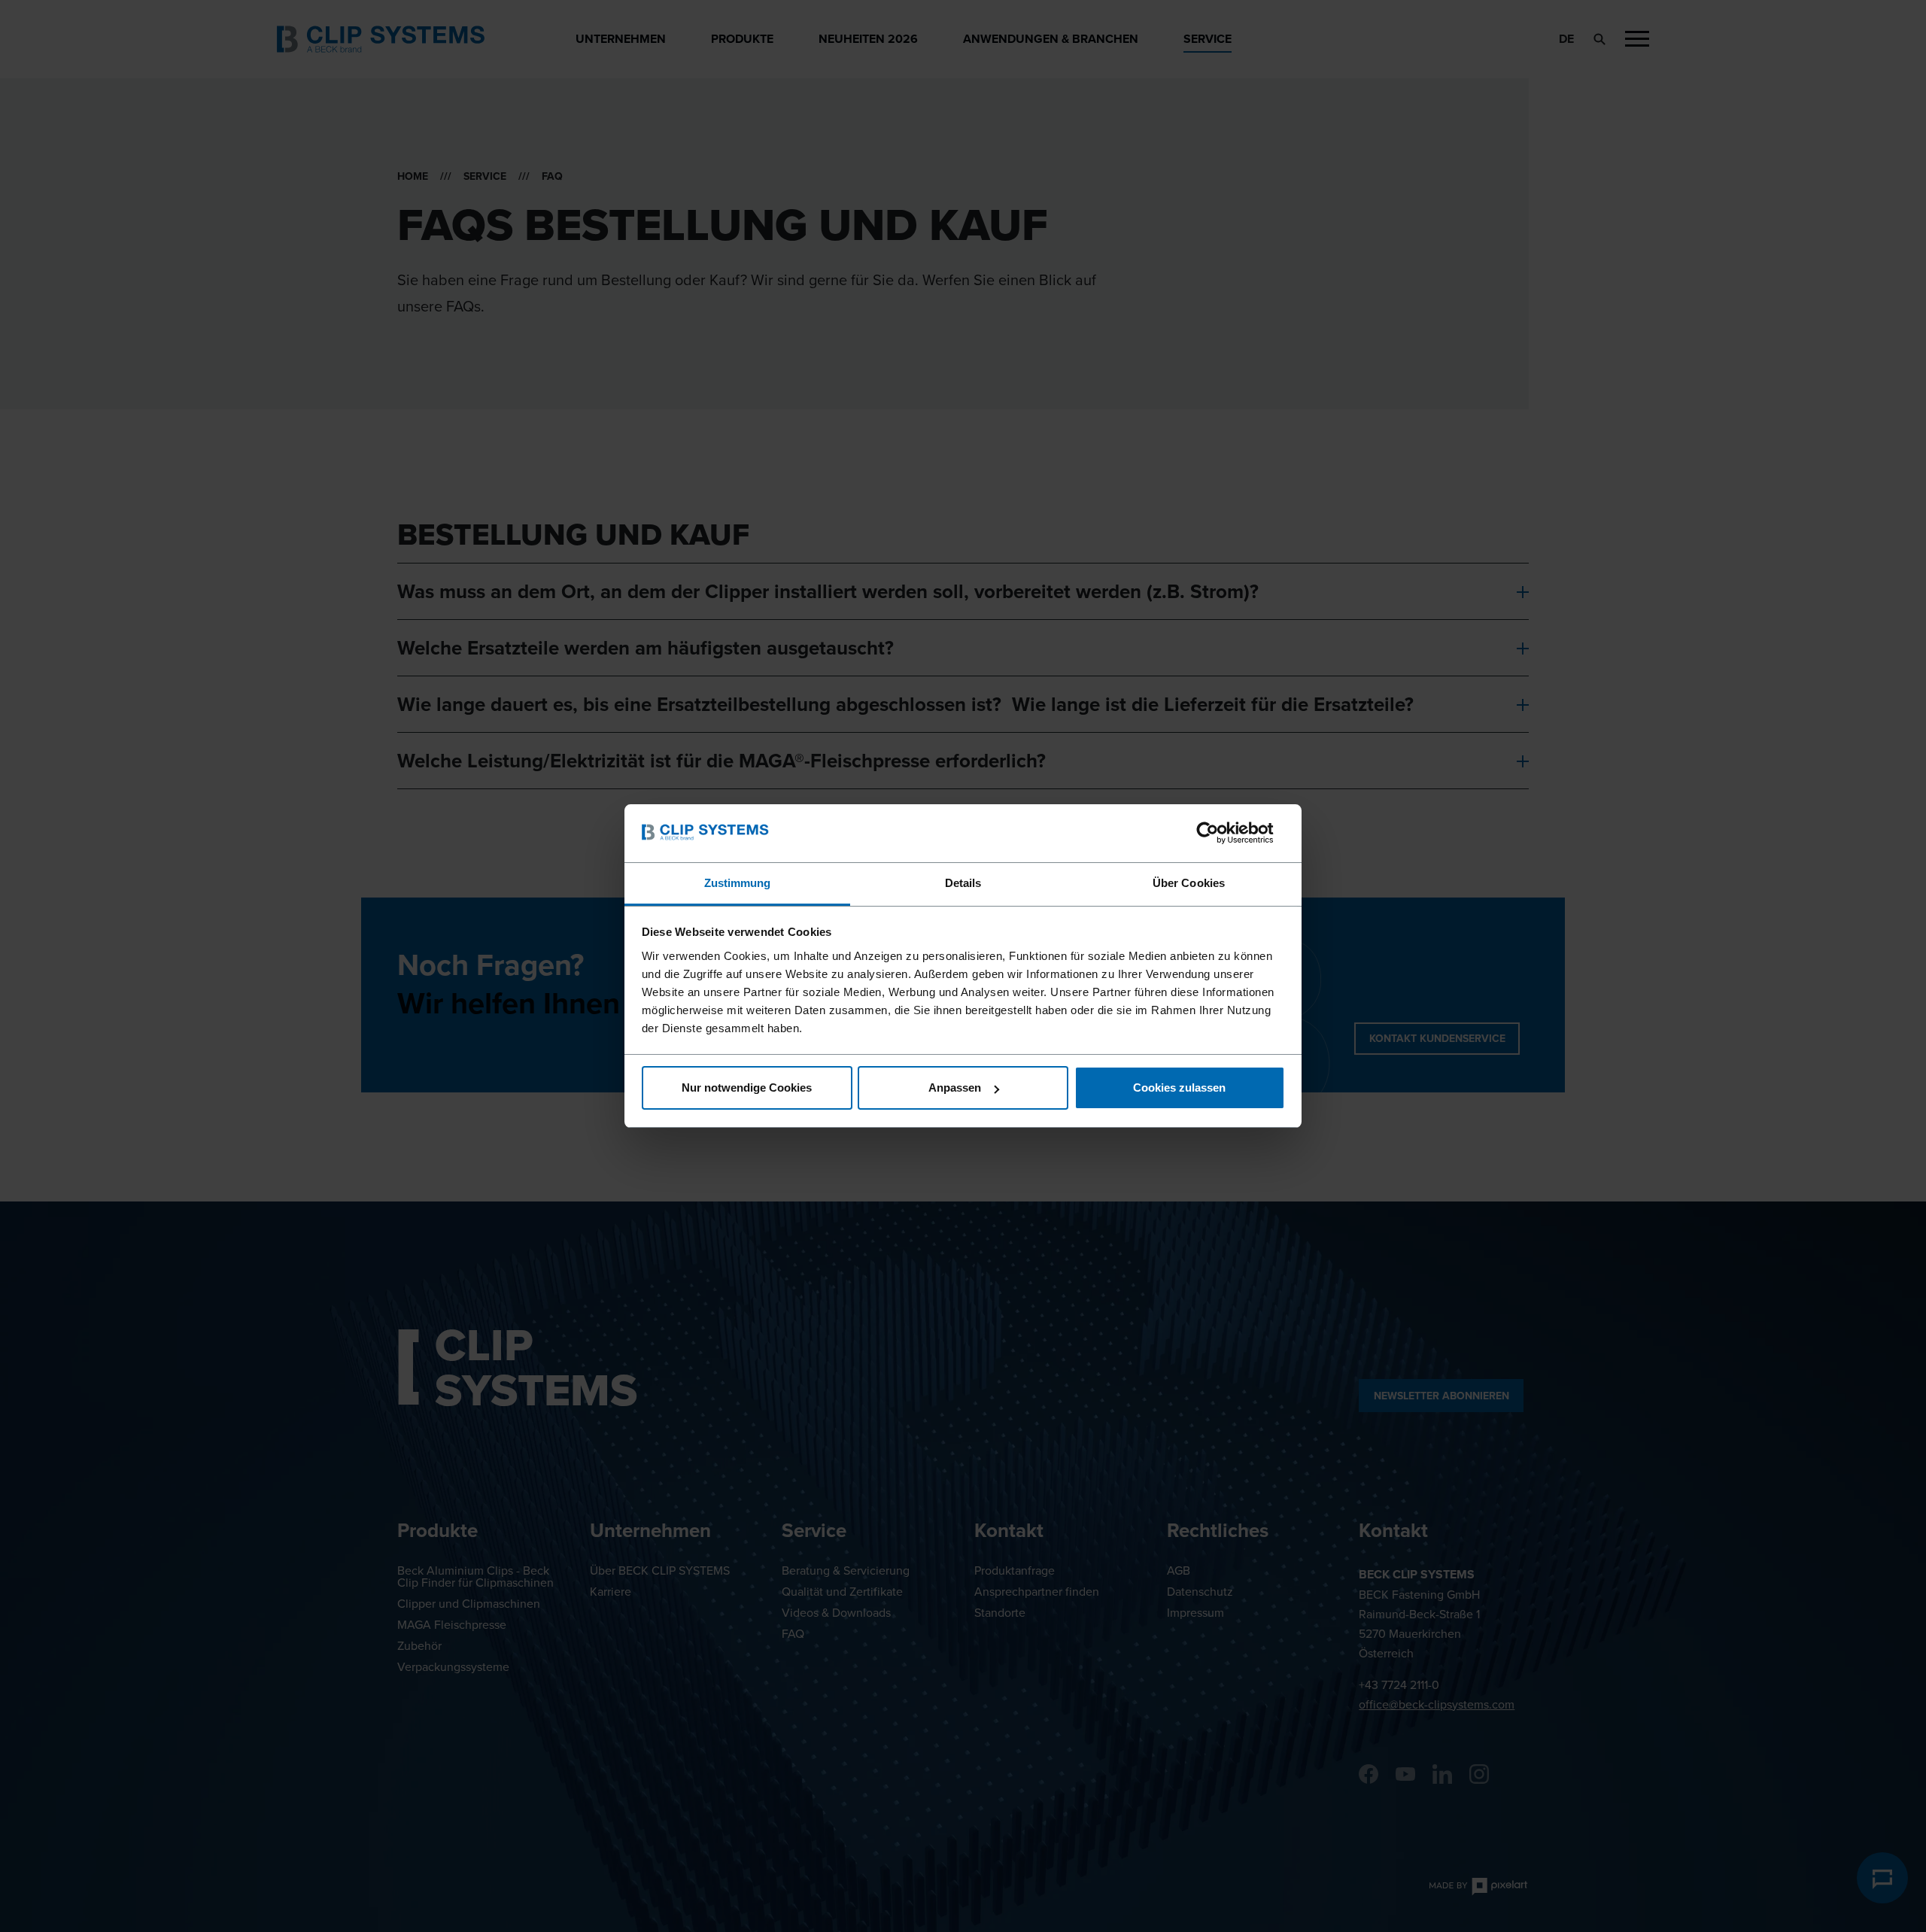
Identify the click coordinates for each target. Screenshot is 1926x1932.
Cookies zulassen (1179, 1088)
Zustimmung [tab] (738, 883)
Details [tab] (963, 883)
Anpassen (955, 1088)
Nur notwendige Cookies (747, 1088)
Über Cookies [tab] (1189, 883)
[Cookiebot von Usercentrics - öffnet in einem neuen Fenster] (1219, 833)
